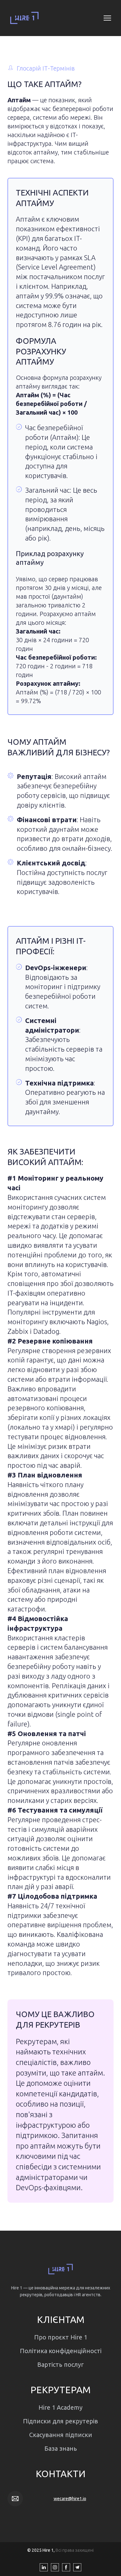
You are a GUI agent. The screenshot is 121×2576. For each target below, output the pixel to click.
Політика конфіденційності (61, 2351)
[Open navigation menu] (107, 18)
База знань (61, 2448)
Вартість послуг (60, 2364)
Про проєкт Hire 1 (61, 2337)
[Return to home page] (24, 18)
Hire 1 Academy (60, 2407)
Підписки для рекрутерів (60, 2421)
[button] (44, 2567)
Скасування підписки (61, 2435)
